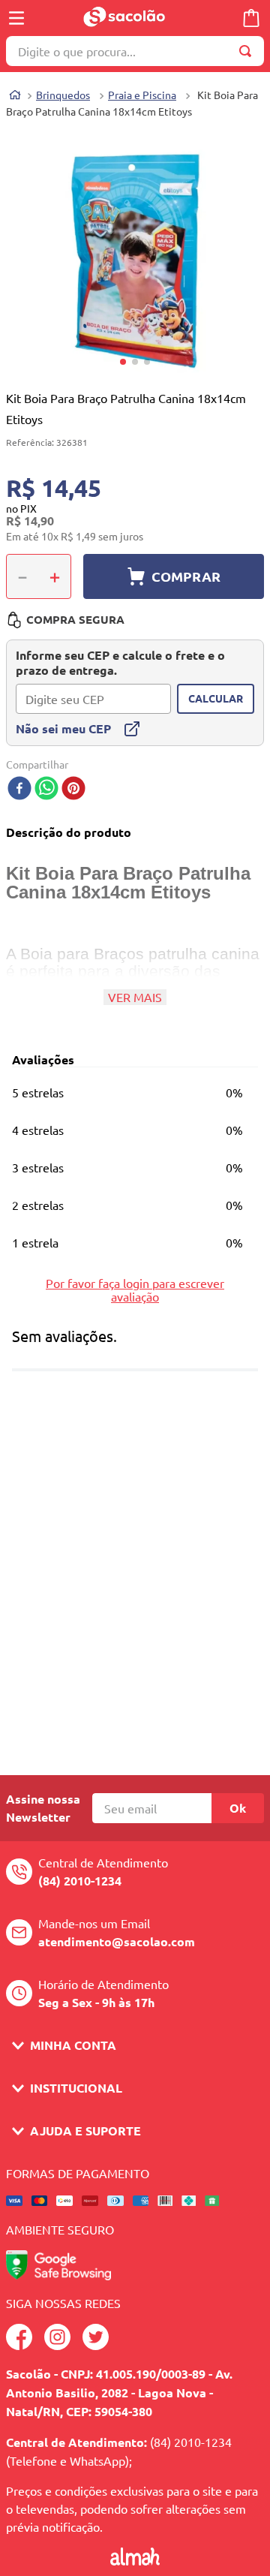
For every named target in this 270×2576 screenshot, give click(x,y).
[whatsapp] (46, 789)
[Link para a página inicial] (15, 96)
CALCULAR (216, 698)
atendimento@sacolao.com (117, 1941)
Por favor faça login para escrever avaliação (135, 1290)
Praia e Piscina (142, 95)
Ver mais (135, 997)
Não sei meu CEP (63, 728)
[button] (135, 260)
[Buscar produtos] (248, 51)
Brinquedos (63, 95)
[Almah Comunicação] (135, 2560)
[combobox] (135, 51)
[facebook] (19, 789)
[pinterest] (73, 789)
